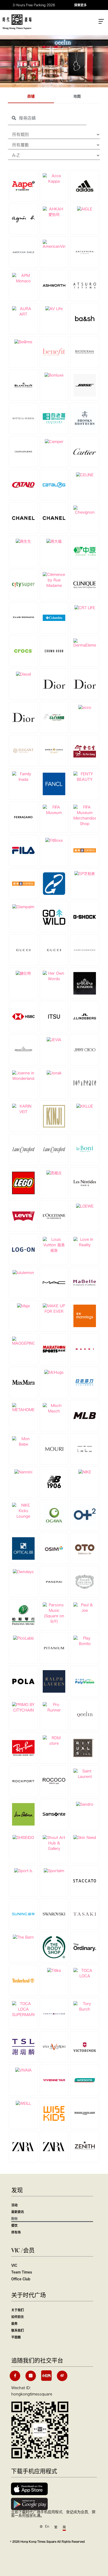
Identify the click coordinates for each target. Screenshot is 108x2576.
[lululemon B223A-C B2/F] (23, 1272)
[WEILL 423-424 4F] (23, 2103)
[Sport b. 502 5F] (23, 1871)
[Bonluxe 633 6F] (54, 375)
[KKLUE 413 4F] (85, 1106)
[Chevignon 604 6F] (85, 510)
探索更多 (80, 5)
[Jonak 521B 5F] (54, 1073)
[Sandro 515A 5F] (85, 1804)
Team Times (22, 2272)
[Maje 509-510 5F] (23, 1306)
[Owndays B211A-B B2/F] (23, 1572)
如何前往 (18, 2317)
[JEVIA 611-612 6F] (54, 1040)
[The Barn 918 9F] (23, 1937)
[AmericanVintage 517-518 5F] (54, 244)
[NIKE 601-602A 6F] (85, 1472)
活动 (14, 2205)
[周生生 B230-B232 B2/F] (23, 541)
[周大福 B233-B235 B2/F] (54, 541)
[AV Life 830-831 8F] (54, 308)
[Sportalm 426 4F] (54, 1871)
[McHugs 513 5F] (54, 1372)
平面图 (16, 2337)
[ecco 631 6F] (85, 707)
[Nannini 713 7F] (23, 1472)
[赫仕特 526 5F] (23, 973)
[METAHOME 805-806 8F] (23, 1407)
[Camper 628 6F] (54, 441)
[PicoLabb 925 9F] (23, 1638)
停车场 (16, 2232)
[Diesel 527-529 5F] (23, 674)
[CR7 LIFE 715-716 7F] (85, 608)
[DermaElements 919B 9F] (85, 643)
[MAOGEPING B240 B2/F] (23, 1341)
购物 (14, 2219)
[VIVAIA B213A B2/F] (23, 2070)
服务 (14, 2324)
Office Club (21, 2279)
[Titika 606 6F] (54, 1970)
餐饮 (14, 2225)
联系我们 (18, 2330)
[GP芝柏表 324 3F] (85, 873)
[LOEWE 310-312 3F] (85, 1206)
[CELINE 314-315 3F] (85, 475)
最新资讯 (18, 2212)
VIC (14, 2265)
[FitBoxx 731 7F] (54, 840)
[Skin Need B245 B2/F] (85, 1837)
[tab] (31, 97)
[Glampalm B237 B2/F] (23, 907)
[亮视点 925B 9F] (54, 1173)
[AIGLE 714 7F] (85, 209)
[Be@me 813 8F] (23, 342)
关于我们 (18, 2310)
